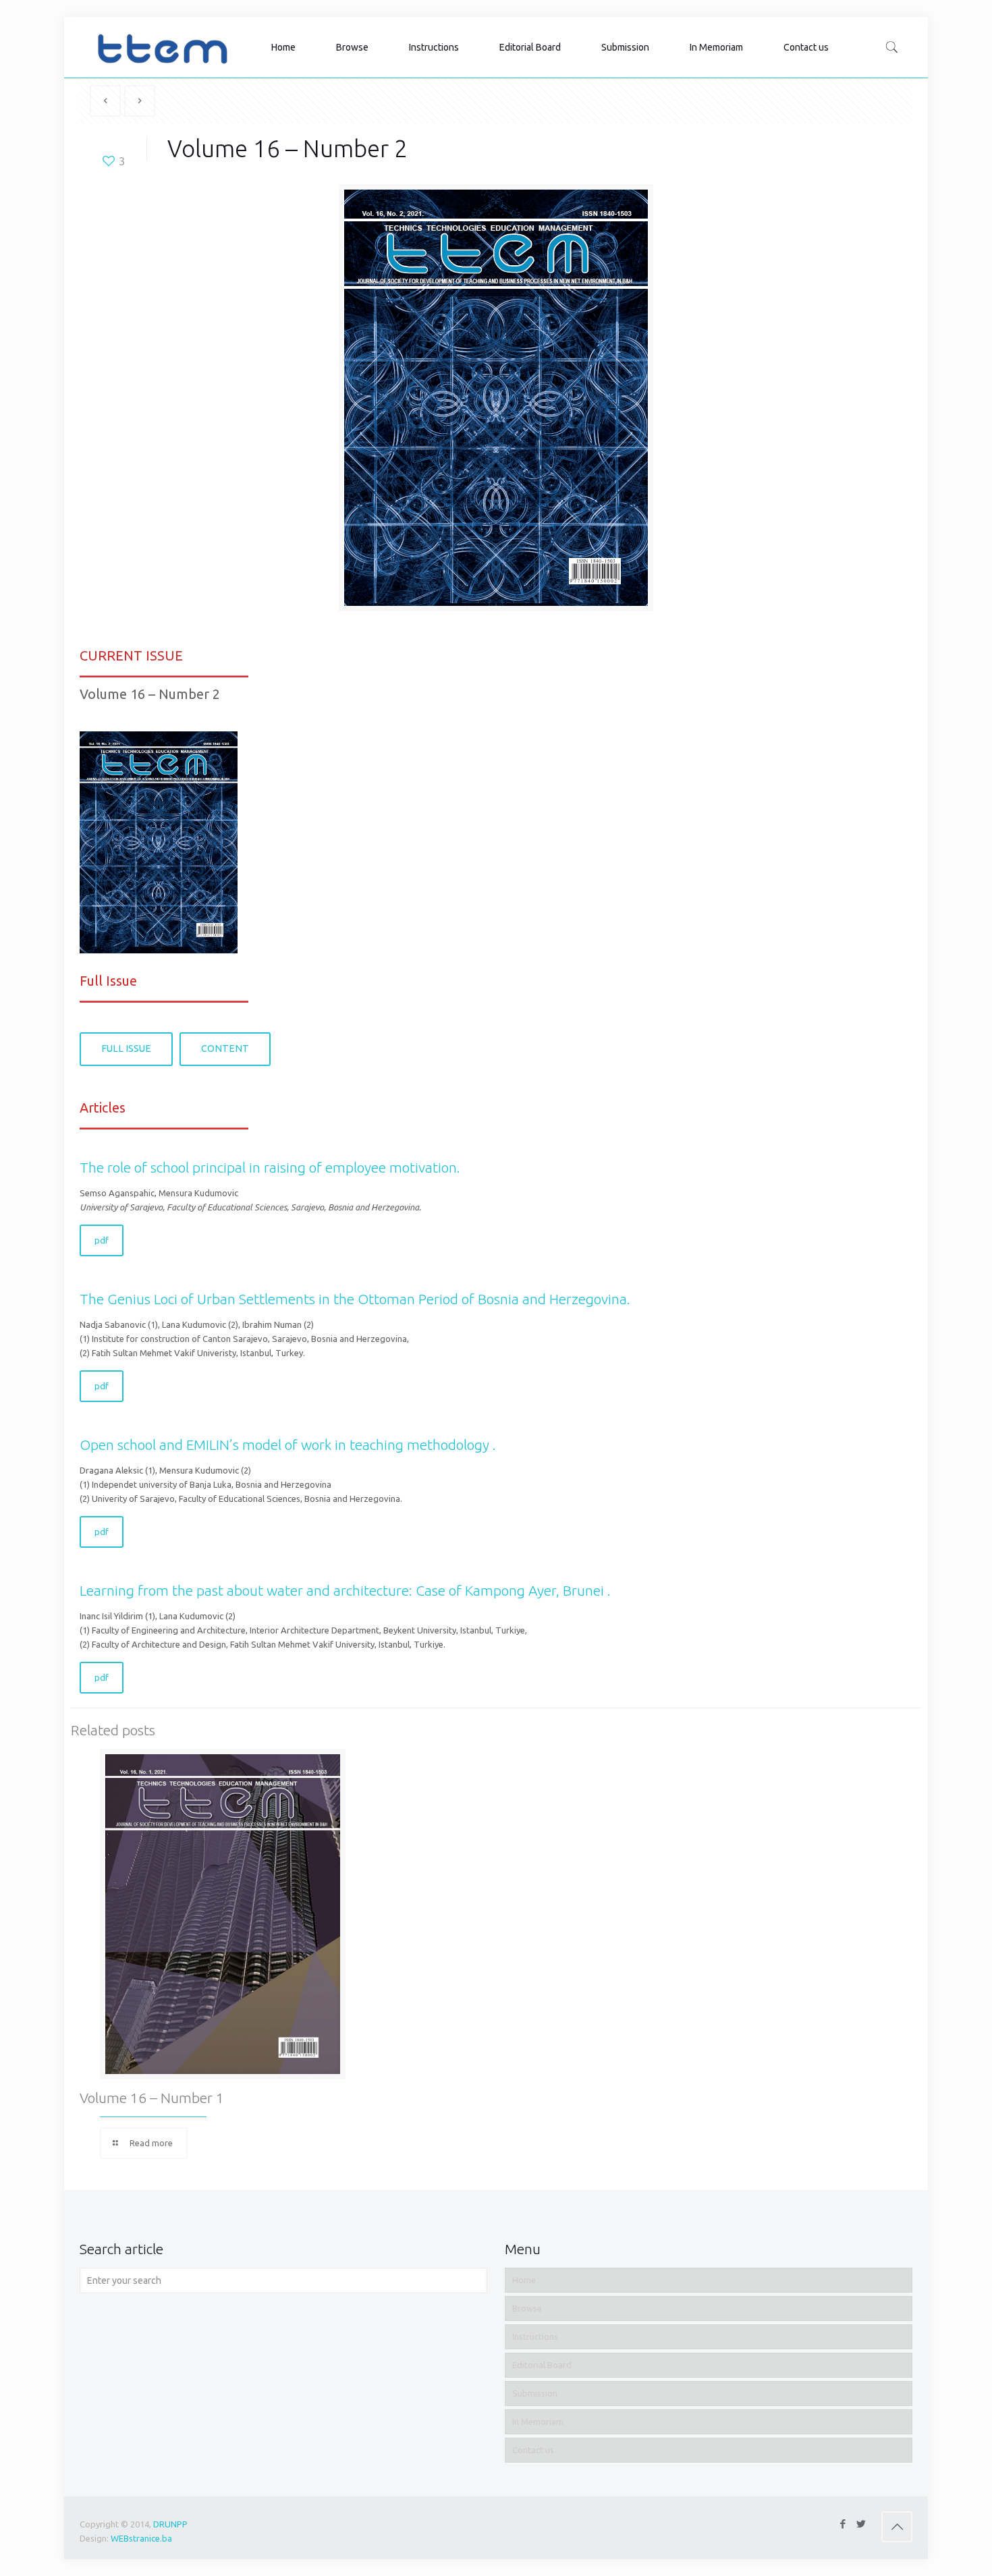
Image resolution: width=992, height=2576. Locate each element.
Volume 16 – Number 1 (152, 2098)
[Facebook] (843, 2524)
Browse (527, 2308)
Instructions (535, 2336)
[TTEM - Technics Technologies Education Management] (162, 47)
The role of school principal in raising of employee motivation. (270, 1167)
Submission (535, 2393)
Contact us (533, 2450)
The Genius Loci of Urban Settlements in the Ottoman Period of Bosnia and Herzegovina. (355, 1299)
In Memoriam (538, 2421)
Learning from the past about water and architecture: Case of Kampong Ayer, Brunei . (345, 1590)
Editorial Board (542, 2365)
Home (524, 2280)
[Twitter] (861, 2524)
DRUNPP (170, 2524)
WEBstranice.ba (141, 2538)
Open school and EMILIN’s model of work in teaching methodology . (288, 1445)
